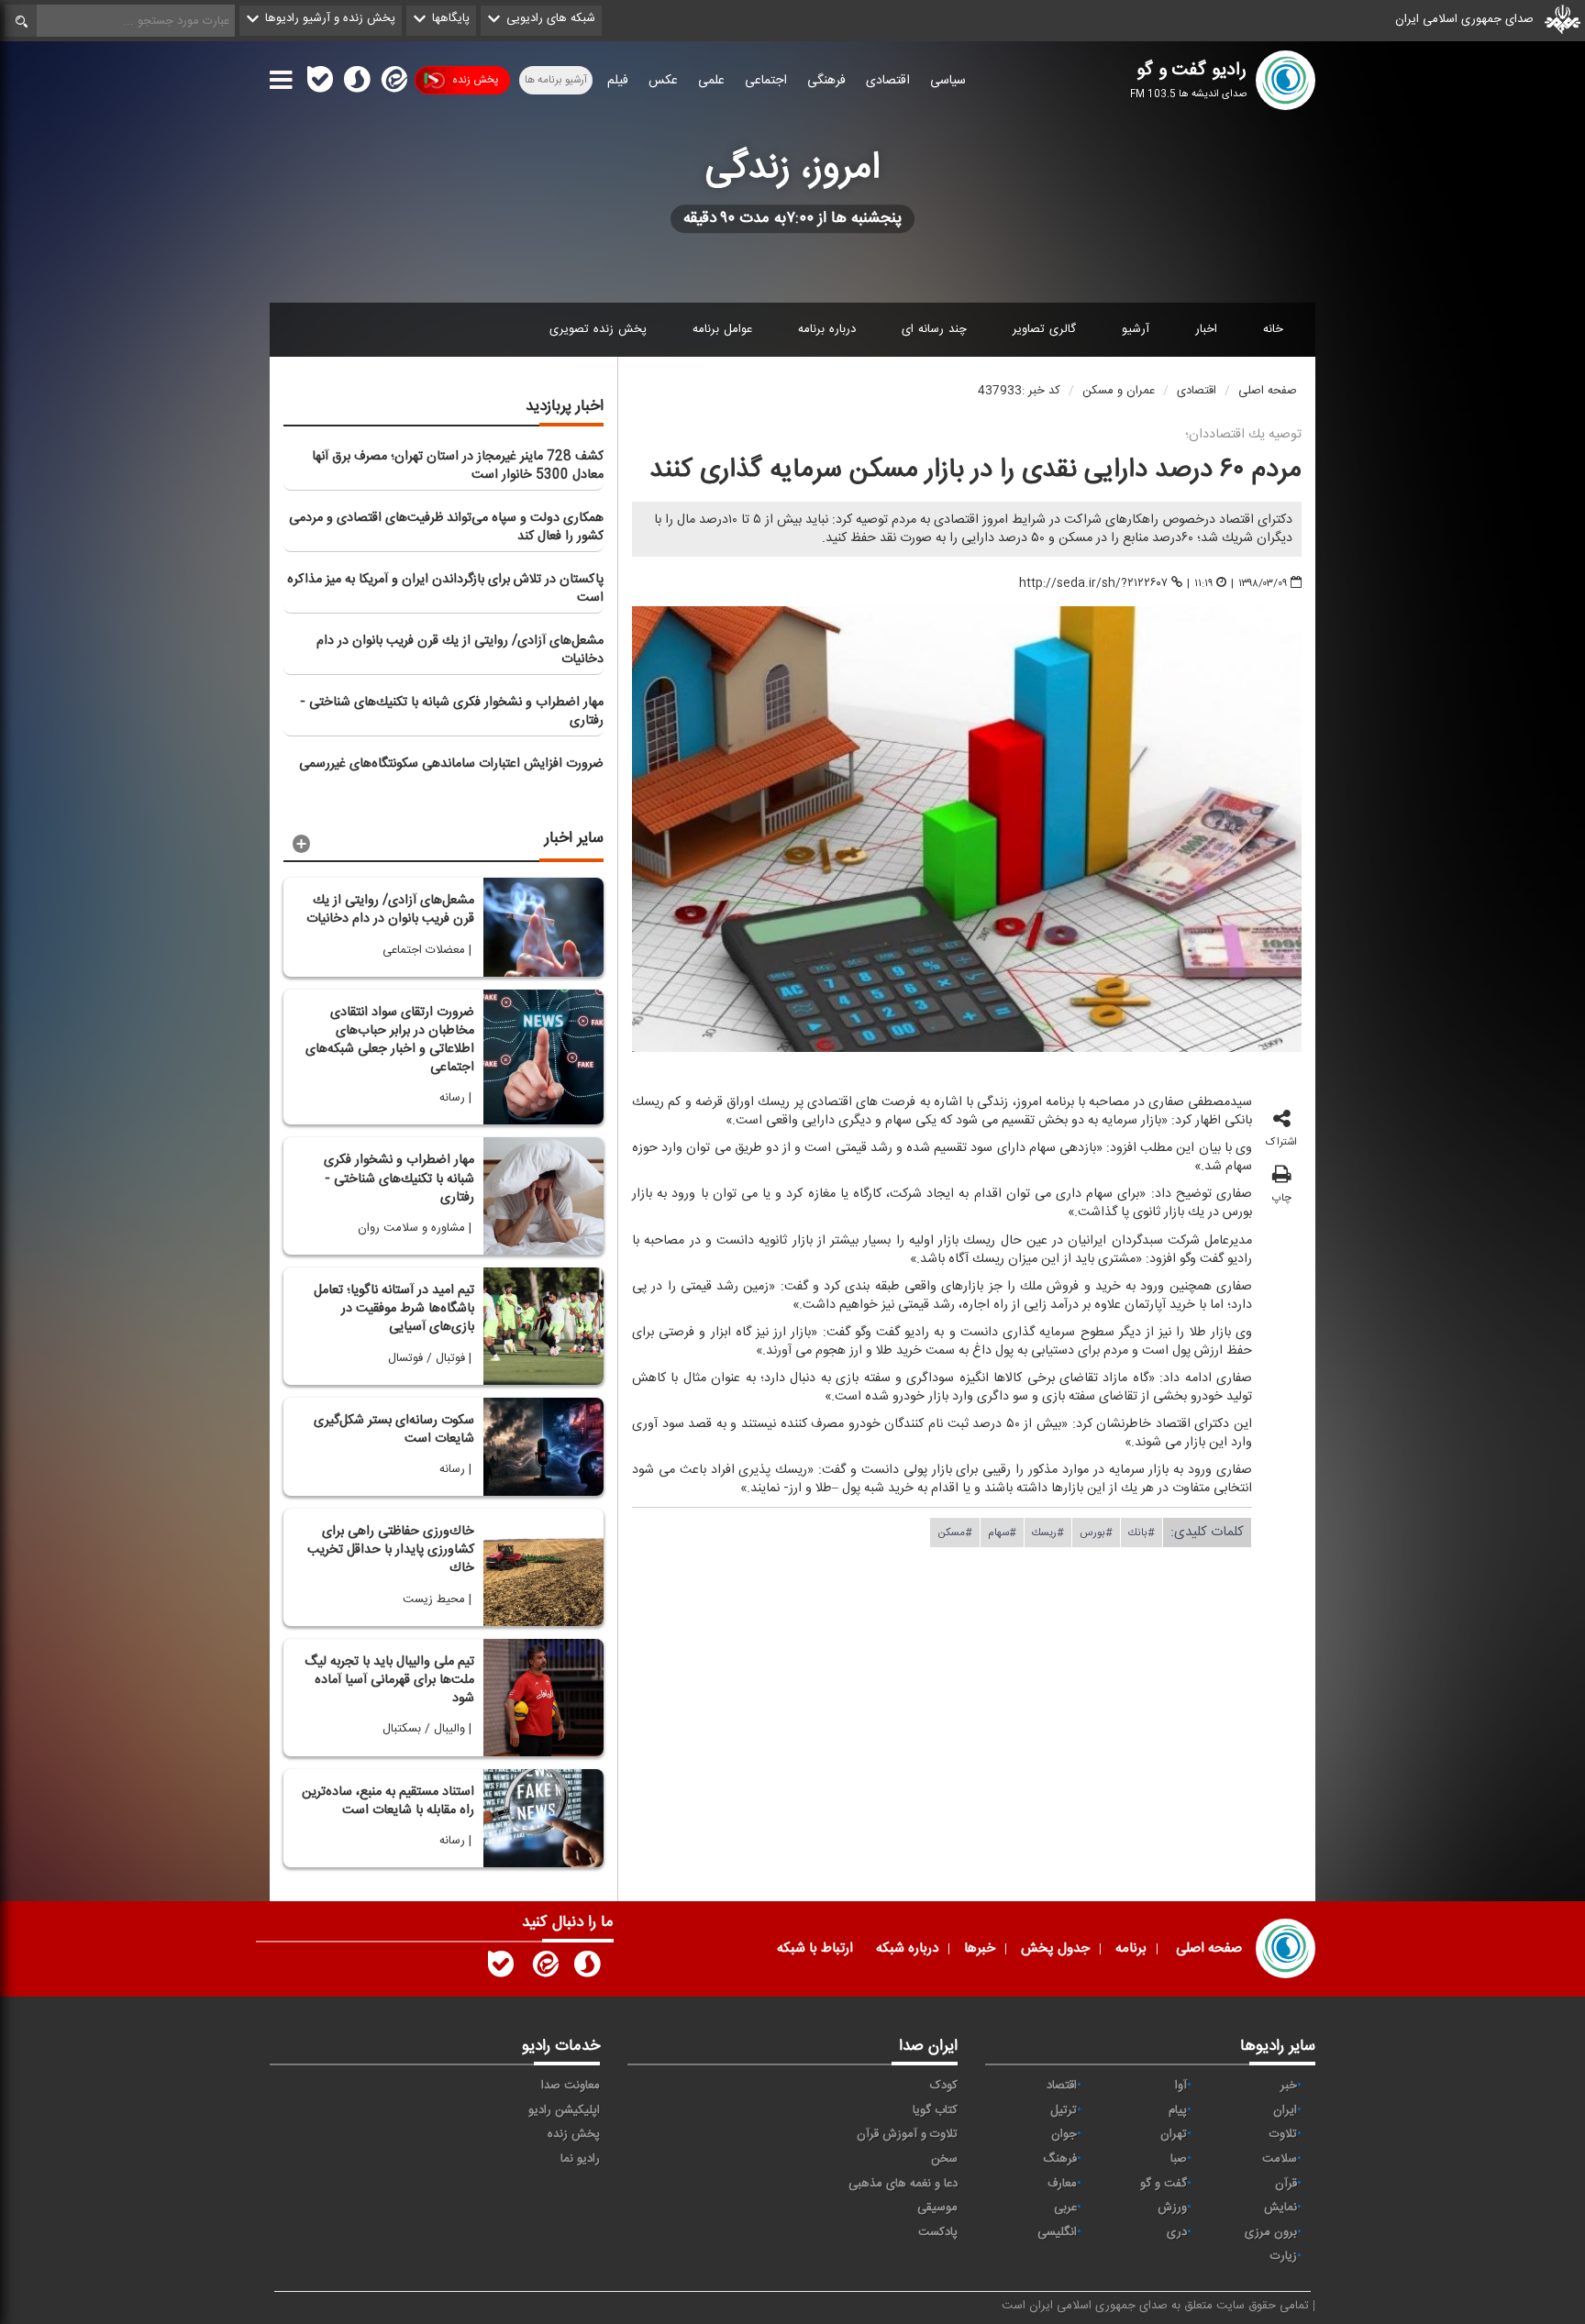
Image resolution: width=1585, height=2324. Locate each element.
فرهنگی (826, 81)
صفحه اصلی (1268, 391)
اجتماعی (766, 81)
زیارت (1284, 2256)
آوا (1181, 2086)
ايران (1285, 2110)
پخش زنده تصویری (598, 329)
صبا (1179, 2159)
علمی (711, 81)
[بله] (320, 83)
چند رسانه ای (934, 329)
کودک (944, 2086)
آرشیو (1136, 329)
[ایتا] (393, 83)
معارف (1062, 2184)
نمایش (1280, 2208)
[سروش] (357, 83)
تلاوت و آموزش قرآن (907, 2134)
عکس (663, 81)
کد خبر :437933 (1019, 391)
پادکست (938, 2232)
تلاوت (1283, 2134)
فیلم (618, 81)
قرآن (1286, 2184)
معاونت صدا (571, 2086)
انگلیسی (1057, 2232)
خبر (1289, 2086)
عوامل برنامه (722, 329)
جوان (1064, 2134)
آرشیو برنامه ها (556, 80)
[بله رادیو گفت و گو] (501, 1968)
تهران (1174, 2134)
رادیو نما (580, 2159)
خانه (1273, 329)
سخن (944, 2159)
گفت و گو (1164, 2184)
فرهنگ (1060, 2159)
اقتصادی (888, 81)
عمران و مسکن (1119, 391)
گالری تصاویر (1044, 329)
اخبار (1206, 329)
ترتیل (1064, 2110)
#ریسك (1048, 1532)
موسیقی (937, 2208)
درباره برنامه (827, 329)
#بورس (1096, 1532)
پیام (1178, 2110)
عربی (1065, 2208)
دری (1177, 2232)
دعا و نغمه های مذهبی (903, 2184)
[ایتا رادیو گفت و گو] (544, 1968)
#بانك (1142, 1532)
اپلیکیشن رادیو (564, 2110)
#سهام (1002, 1532)
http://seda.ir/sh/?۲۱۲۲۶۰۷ (1093, 583)
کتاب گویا (935, 2110)
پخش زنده (475, 80)
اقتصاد (1062, 2086)
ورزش (1172, 2208)
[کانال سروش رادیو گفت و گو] (587, 1968)
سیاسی (948, 81)
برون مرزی (1271, 2232)
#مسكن (955, 1532)
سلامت (1280, 2159)
